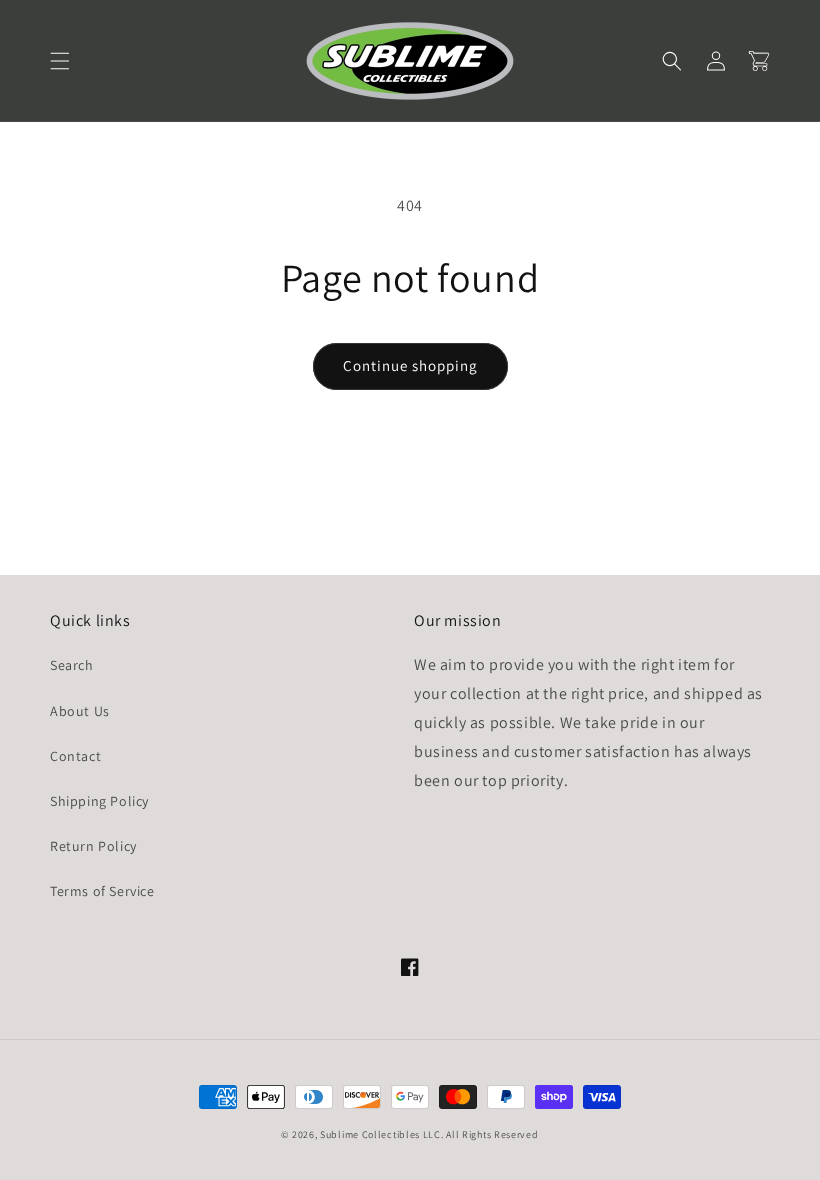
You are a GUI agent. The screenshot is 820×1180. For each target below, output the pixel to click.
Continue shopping (410, 365)
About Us (80, 711)
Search (72, 665)
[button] (60, 61)
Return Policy (93, 846)
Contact (75, 756)
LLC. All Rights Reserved (481, 1134)
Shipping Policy (99, 801)
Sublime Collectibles (370, 1134)
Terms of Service (102, 891)
